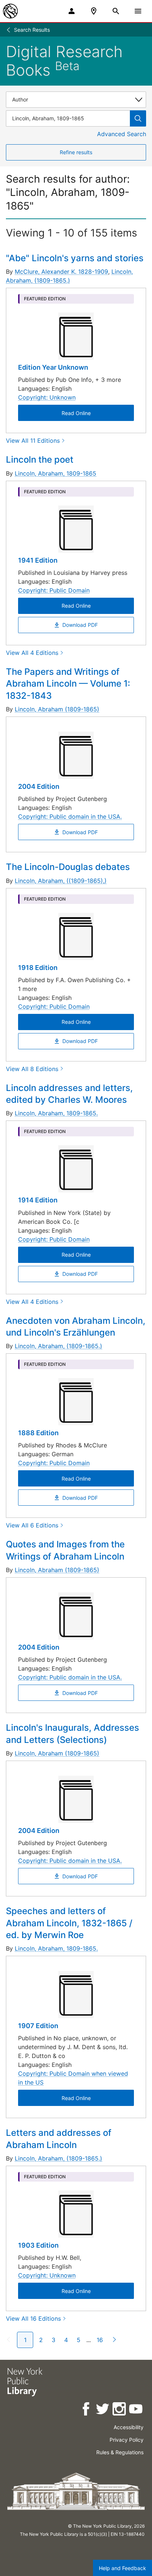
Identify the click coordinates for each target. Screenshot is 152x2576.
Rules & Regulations (120, 2452)
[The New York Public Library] (10, 11)
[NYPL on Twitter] (103, 2410)
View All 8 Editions (32, 1069)
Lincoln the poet (40, 460)
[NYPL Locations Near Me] (94, 11)
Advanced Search (122, 134)
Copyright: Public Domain (54, 590)
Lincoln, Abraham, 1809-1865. (56, 1113)
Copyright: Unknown (47, 397)
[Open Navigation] (138, 11)
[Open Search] (116, 11)
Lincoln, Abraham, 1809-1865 (56, 473)
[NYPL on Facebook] (87, 2410)
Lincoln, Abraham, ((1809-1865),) (61, 881)
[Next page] (113, 2340)
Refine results (76, 152)
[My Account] (72, 11)
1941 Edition (38, 560)
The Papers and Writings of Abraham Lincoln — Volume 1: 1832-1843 (68, 684)
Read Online (76, 413)
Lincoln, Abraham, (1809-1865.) (58, 1346)
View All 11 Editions (33, 441)
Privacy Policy (127, 2440)
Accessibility (129, 2427)
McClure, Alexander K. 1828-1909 (61, 272)
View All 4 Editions (32, 653)
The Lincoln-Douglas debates (68, 867)
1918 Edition (38, 968)
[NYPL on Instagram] (120, 2410)
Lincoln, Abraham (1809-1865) (57, 709)
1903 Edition (38, 2245)
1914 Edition (38, 1200)
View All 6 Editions (32, 1525)
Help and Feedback (122, 2568)
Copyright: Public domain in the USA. (70, 816)
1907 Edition (38, 2026)
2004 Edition (39, 786)
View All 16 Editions (33, 2318)
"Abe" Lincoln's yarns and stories (75, 258)
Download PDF (80, 625)
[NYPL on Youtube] (136, 2410)
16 (100, 2340)
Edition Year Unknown (53, 367)
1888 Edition (38, 1433)
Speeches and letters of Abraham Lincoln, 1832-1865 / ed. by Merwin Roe (69, 1923)
